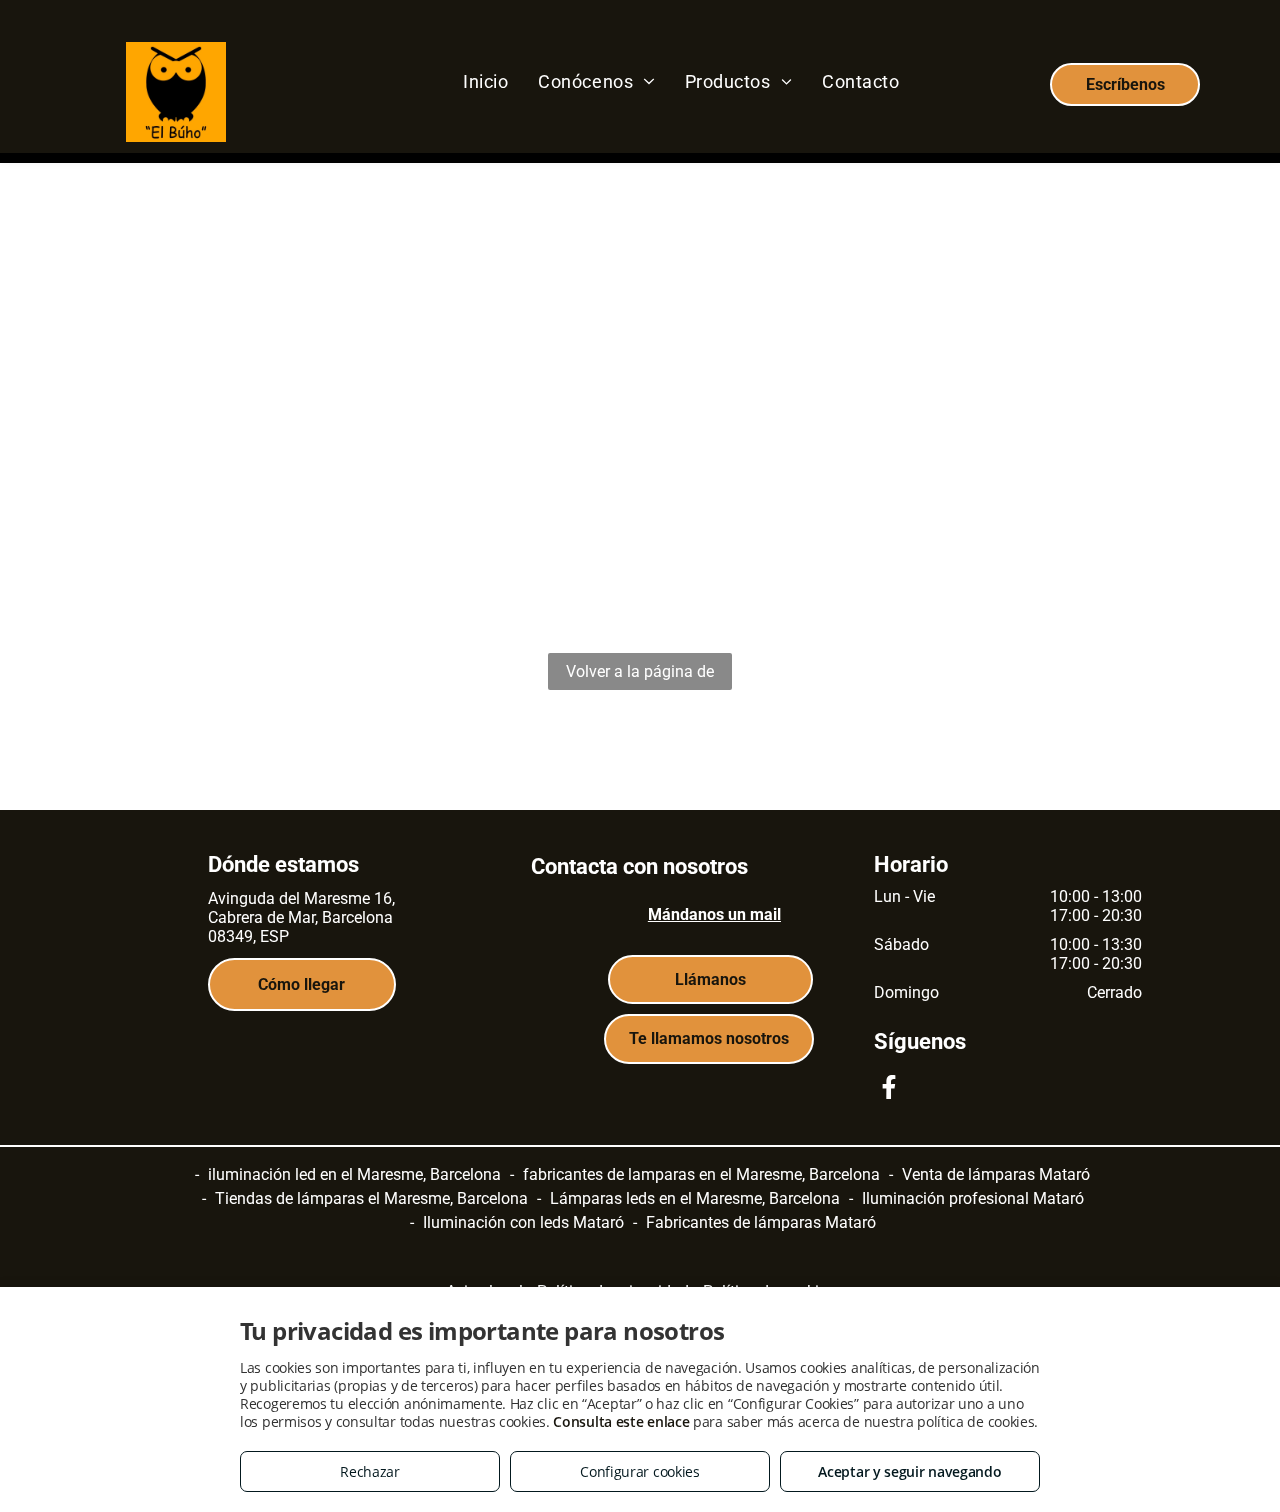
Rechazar (370, 1471)
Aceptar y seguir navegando (909, 1471)
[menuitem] (485, 81)
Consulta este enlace (621, 1421)
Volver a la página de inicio (640, 676)
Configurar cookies (640, 1471)
